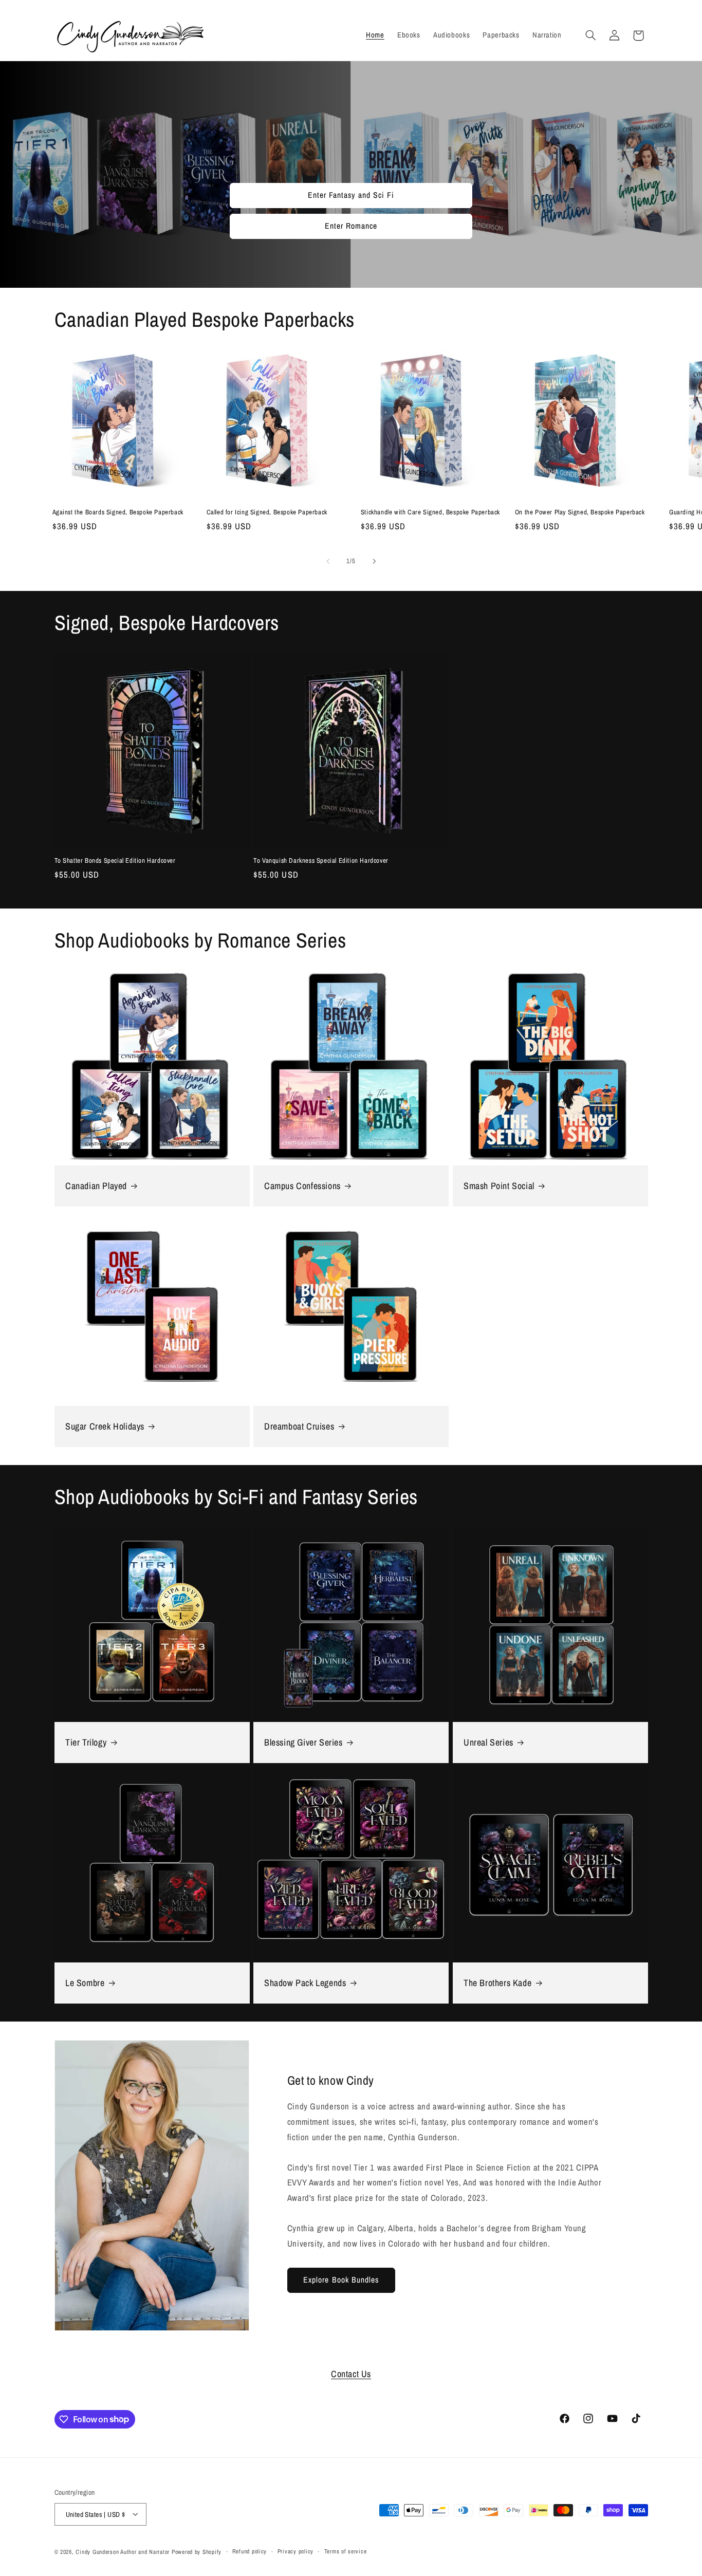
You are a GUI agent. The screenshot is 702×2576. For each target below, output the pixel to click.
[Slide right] (374, 561)
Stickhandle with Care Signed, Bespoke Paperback (430, 512)
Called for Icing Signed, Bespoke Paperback (267, 512)
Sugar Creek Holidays (105, 1426)
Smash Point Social (499, 1186)
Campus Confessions (302, 1186)
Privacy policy (295, 2551)
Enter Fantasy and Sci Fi (351, 196)
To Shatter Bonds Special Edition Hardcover (115, 861)
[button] (590, 35)
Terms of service (346, 2551)
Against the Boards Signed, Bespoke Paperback (118, 512)
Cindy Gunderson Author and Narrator (123, 2552)
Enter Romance (351, 226)
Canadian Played (96, 1186)
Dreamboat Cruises (299, 1426)
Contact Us (351, 2374)
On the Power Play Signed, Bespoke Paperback (580, 512)
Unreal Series (488, 1742)
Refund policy (250, 2551)
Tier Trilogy (86, 1742)
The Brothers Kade (497, 1983)
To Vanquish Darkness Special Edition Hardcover (321, 861)
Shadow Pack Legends (305, 1983)
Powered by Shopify (197, 2552)
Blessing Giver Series (303, 1742)
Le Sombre (85, 1983)
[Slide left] (328, 561)
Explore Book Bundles (341, 2280)
